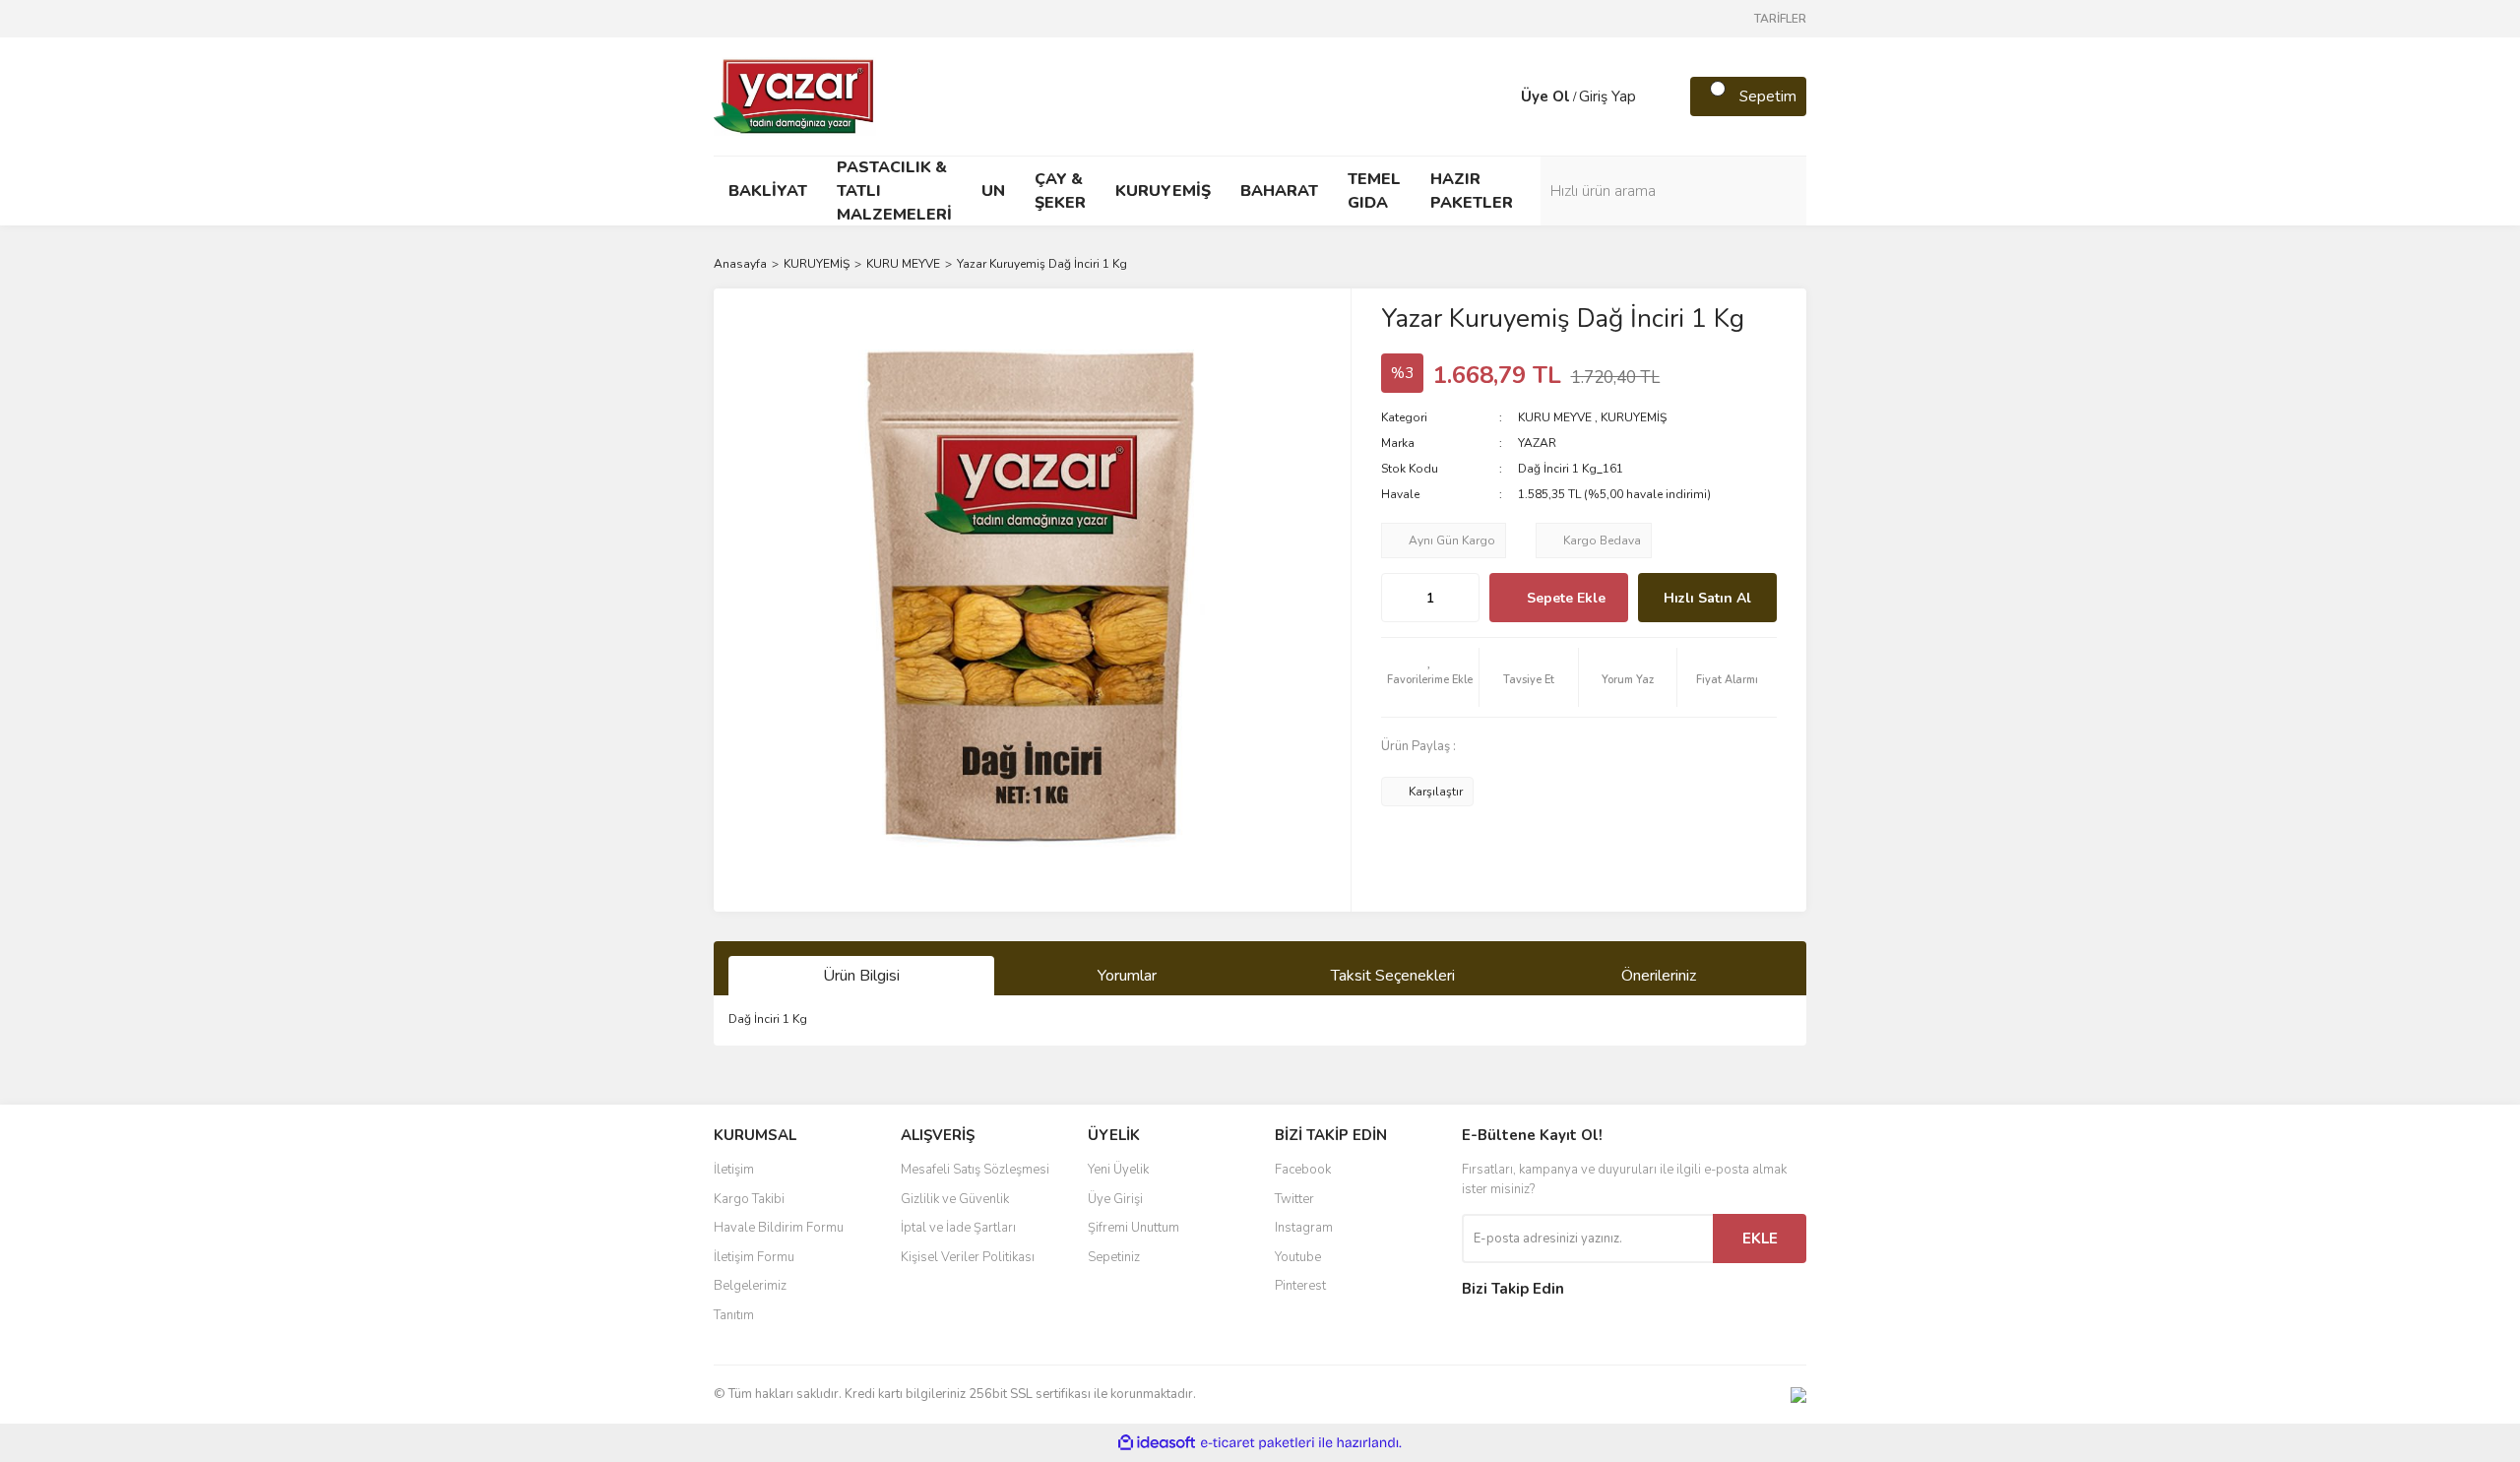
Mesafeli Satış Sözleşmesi (975, 1170)
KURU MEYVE (1555, 417)
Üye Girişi (1115, 1199)
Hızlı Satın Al (1707, 598)
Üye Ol (1545, 96)
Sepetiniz (1114, 1257)
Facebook (1303, 1170)
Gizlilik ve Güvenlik (955, 1199)
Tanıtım (734, 1315)
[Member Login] (1501, 96)
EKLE (1760, 1239)
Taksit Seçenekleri (1393, 976)
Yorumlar (1127, 976)
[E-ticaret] (1258, 1443)
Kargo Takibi (749, 1199)
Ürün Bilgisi (861, 976)
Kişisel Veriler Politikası (968, 1257)
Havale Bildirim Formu (779, 1228)
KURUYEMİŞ (1634, 417)
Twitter (1294, 1199)
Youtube (1298, 1257)
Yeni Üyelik (1118, 1170)
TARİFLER (1780, 19)
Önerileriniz (1659, 976)
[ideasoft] (1157, 1443)
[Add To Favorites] (1430, 677)
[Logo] (795, 95)
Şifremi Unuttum (1134, 1228)
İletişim (734, 1170)
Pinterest (1300, 1286)
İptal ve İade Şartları (958, 1228)
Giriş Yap (1607, 96)
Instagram (1304, 1228)
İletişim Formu (754, 1257)
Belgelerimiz (750, 1286)
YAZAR (1537, 443)
